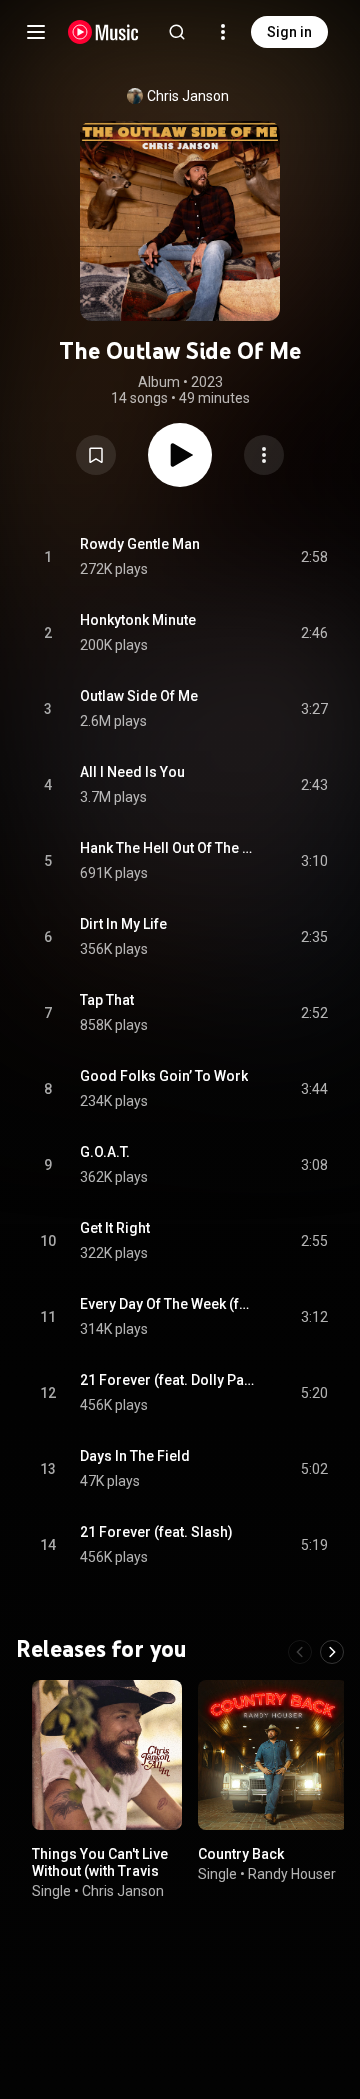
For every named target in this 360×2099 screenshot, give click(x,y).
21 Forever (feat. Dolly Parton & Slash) (167, 1380)
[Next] (332, 1652)
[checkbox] (314, 557)
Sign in (289, 32)
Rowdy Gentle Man (140, 544)
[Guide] (36, 32)
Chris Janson (188, 96)
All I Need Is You (132, 772)
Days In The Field (135, 1456)
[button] (96, 455)
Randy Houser (292, 1874)
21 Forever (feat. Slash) (156, 1532)
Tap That (107, 1000)
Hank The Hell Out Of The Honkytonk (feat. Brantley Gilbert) (167, 848)
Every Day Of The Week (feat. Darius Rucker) (167, 1304)
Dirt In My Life (123, 924)
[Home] (103, 32)
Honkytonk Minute (138, 620)
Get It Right (115, 1228)
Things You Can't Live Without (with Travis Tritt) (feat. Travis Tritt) (105, 1871)
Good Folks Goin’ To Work (164, 1076)
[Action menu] (264, 455)
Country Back (241, 1854)
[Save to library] (96, 455)
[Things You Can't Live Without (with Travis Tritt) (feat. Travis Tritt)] (107, 1755)
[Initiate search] (177, 32)
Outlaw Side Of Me (139, 696)
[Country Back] (273, 1755)
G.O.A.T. (105, 1152)
